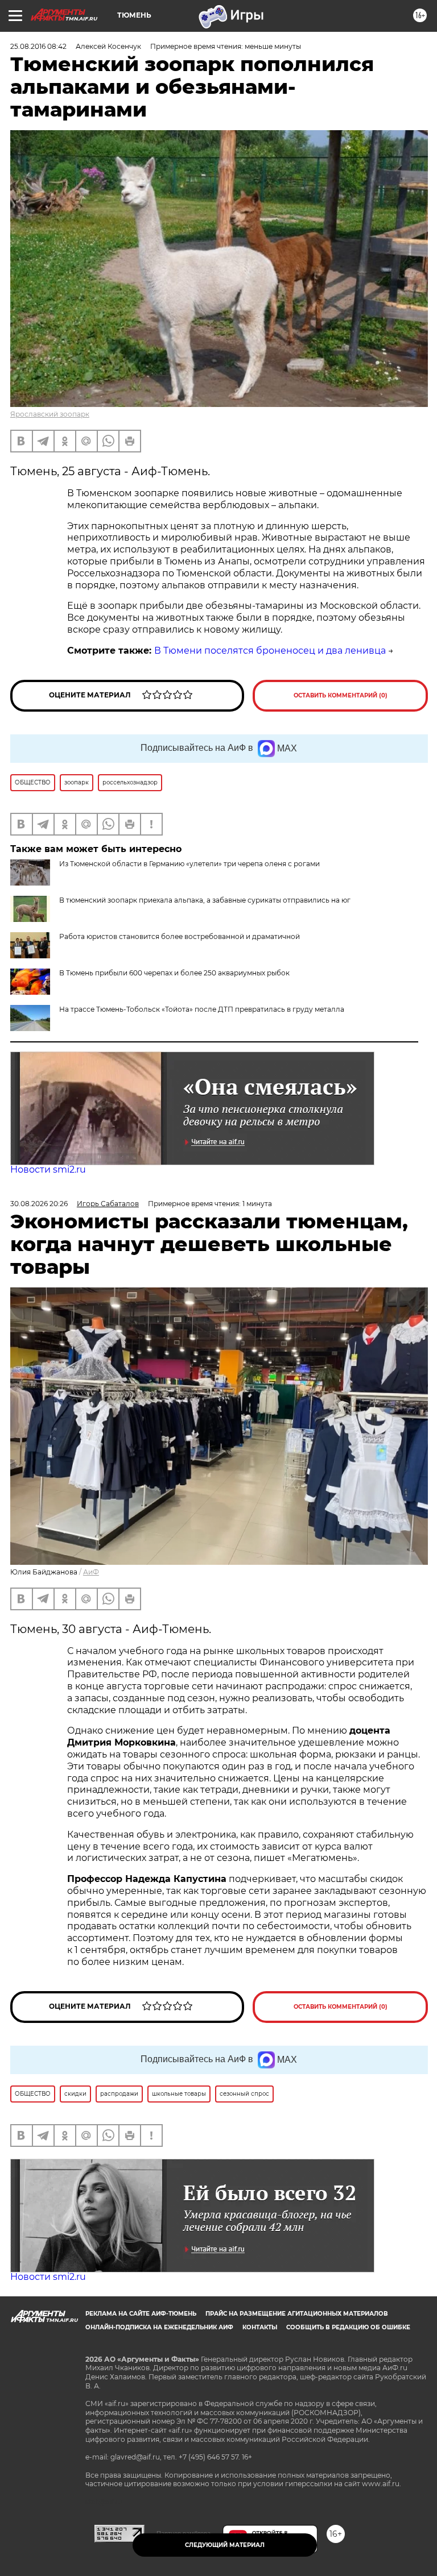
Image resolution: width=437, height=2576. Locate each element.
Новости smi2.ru (48, 1169)
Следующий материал (225, 2545)
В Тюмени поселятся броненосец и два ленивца (270, 651)
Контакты (260, 2327)
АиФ (91, 1572)
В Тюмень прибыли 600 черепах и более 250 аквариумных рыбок (174, 973)
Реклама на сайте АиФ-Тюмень (141, 2314)
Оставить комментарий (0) (341, 695)
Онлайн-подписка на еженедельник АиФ (159, 2327)
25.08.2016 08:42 (38, 46)
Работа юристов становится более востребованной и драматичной (180, 936)
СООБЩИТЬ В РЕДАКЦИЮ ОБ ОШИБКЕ (348, 2327)
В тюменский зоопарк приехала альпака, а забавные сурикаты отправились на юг (205, 900)
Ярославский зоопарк (50, 414)
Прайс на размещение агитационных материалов (297, 2314)
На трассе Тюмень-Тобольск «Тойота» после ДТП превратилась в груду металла (202, 1009)
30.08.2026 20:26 (39, 1204)
